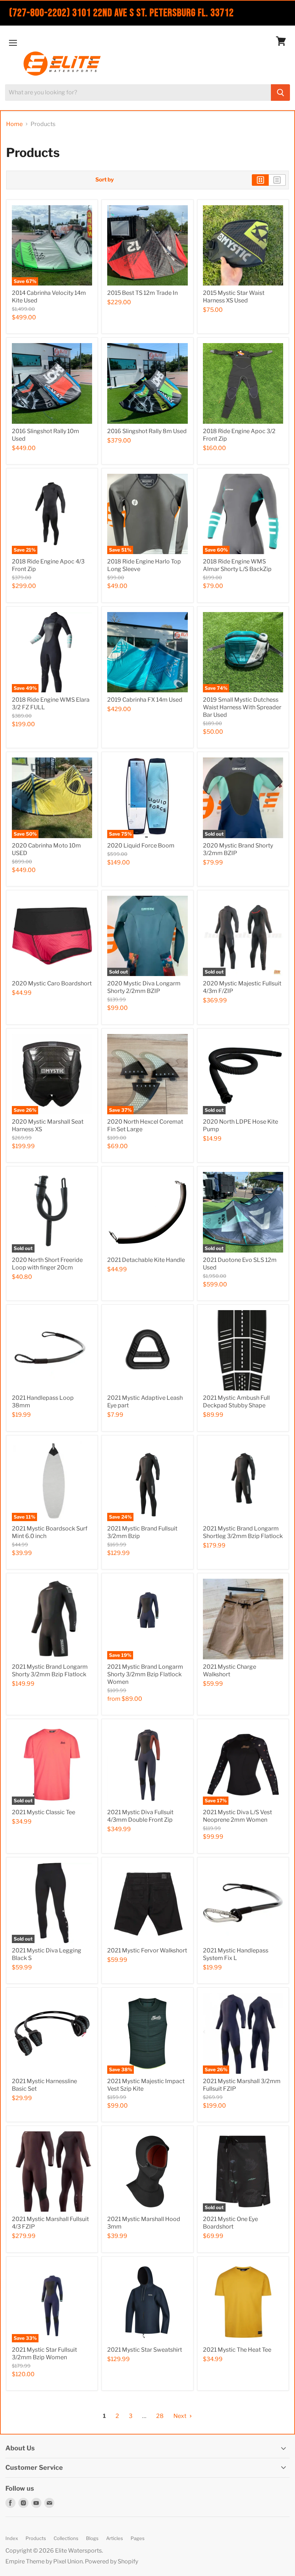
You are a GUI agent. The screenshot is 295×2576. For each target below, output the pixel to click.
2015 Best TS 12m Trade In (142, 293)
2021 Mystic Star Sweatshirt (145, 2350)
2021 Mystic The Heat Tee (237, 2350)
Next (180, 2416)
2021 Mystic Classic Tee (44, 1812)
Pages (138, 2538)
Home (14, 124)
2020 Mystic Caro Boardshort (52, 983)
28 (160, 2416)
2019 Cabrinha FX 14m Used (145, 700)
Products (36, 2538)
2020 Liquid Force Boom (141, 846)
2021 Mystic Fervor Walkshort (147, 1950)
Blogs (92, 2538)
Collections (66, 2538)
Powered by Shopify (112, 2561)
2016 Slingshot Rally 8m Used (147, 431)
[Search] (280, 93)
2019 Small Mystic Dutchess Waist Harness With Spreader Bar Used (242, 707)
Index (12, 2538)
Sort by (105, 180)
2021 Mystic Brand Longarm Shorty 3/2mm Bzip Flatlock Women (145, 1674)
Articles (115, 2538)
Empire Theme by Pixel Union (44, 2561)
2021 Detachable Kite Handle (146, 1260)
